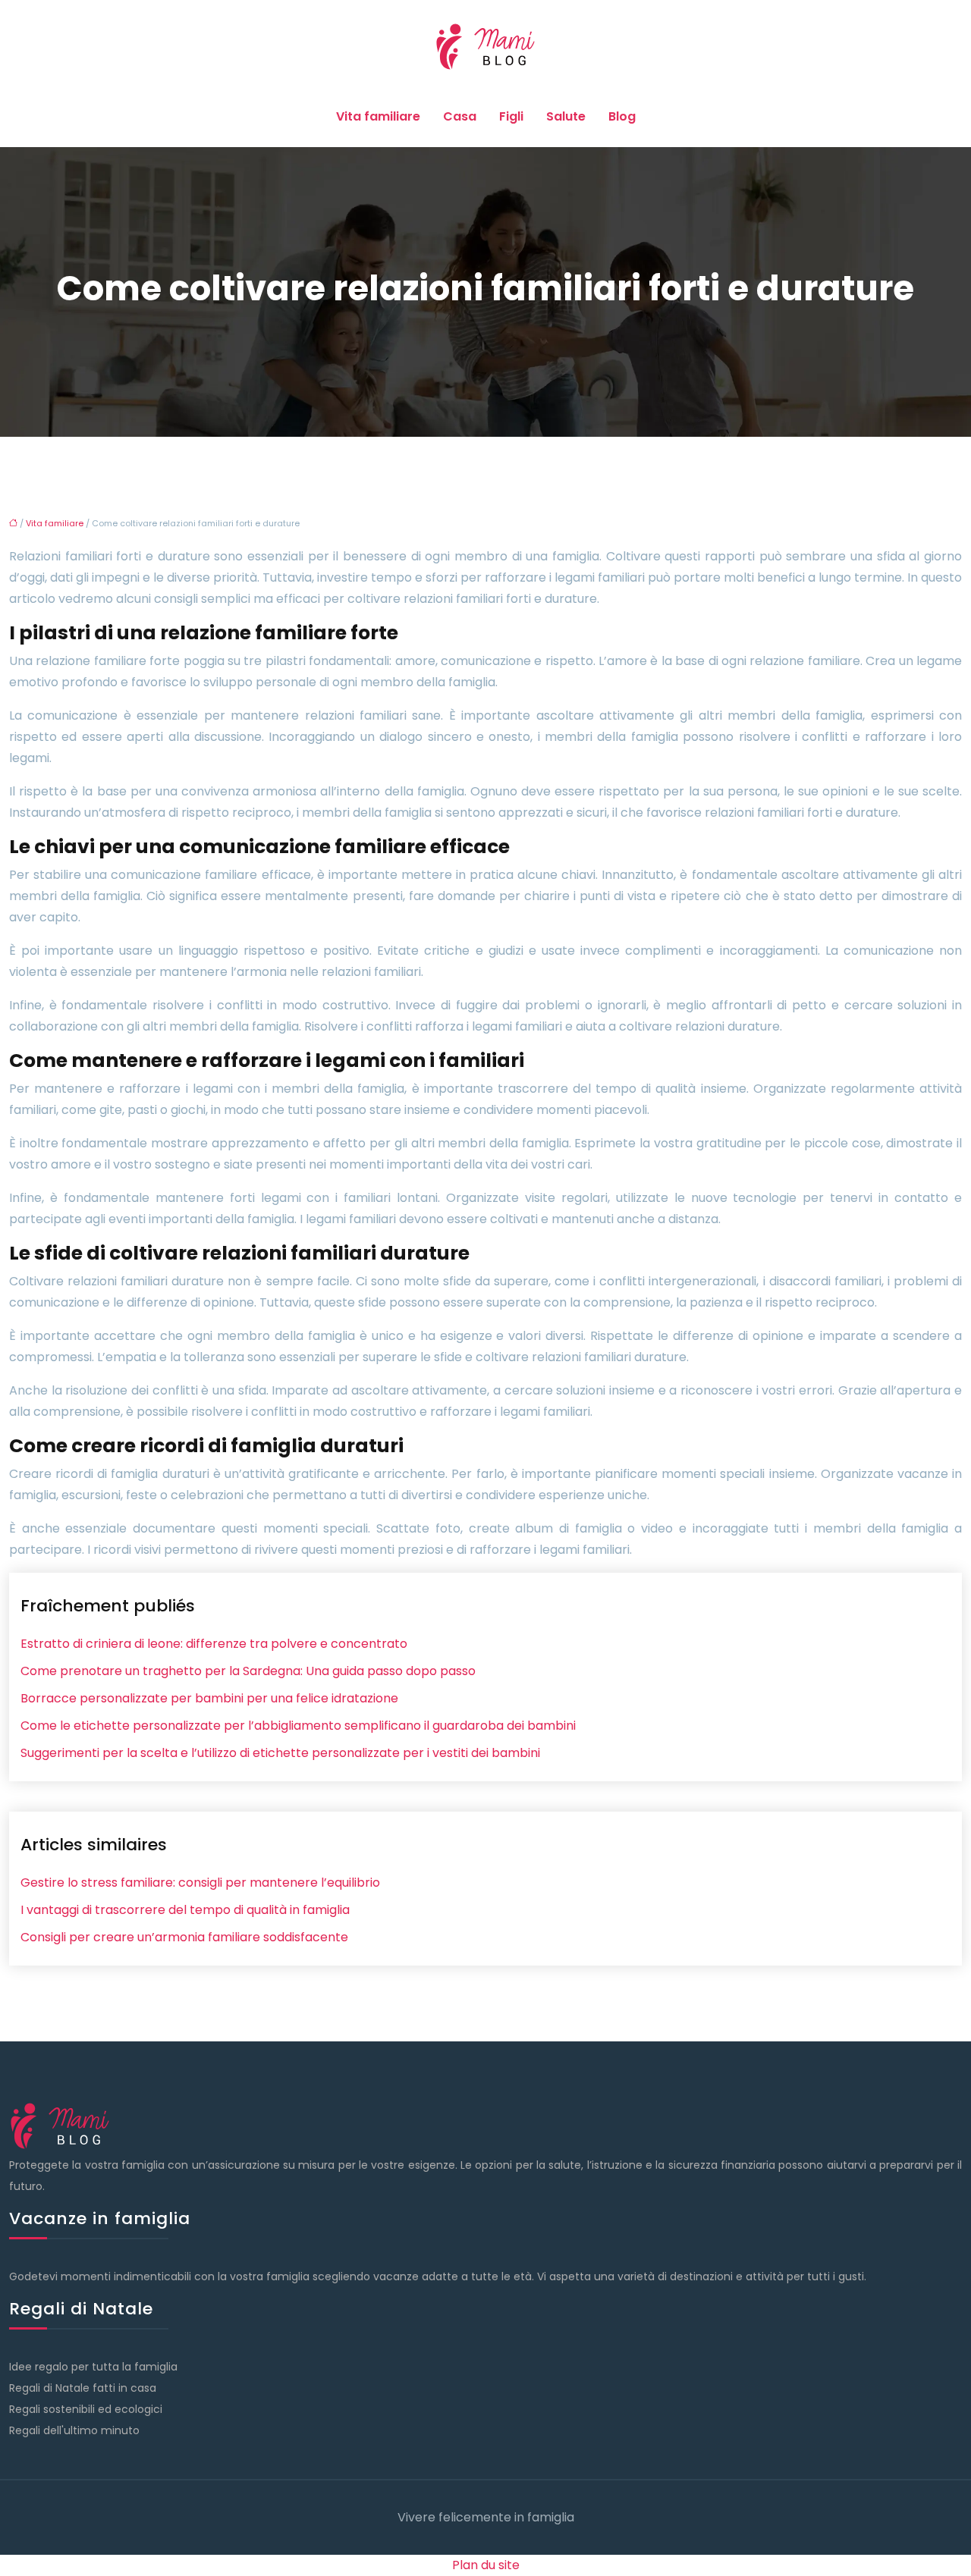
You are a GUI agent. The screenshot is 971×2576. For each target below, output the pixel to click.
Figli (511, 116)
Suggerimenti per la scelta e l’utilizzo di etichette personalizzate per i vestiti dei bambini (280, 1753)
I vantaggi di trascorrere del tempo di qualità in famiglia (185, 1910)
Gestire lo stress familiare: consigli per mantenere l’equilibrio (200, 1883)
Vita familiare (378, 116)
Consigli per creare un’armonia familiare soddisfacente (184, 1937)
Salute (566, 116)
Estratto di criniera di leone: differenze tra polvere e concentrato (214, 1644)
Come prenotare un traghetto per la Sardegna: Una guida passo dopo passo (248, 1671)
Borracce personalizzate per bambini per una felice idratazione (209, 1698)
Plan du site (486, 2565)
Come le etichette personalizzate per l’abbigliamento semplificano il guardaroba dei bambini (298, 1726)
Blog (622, 116)
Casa (460, 116)
